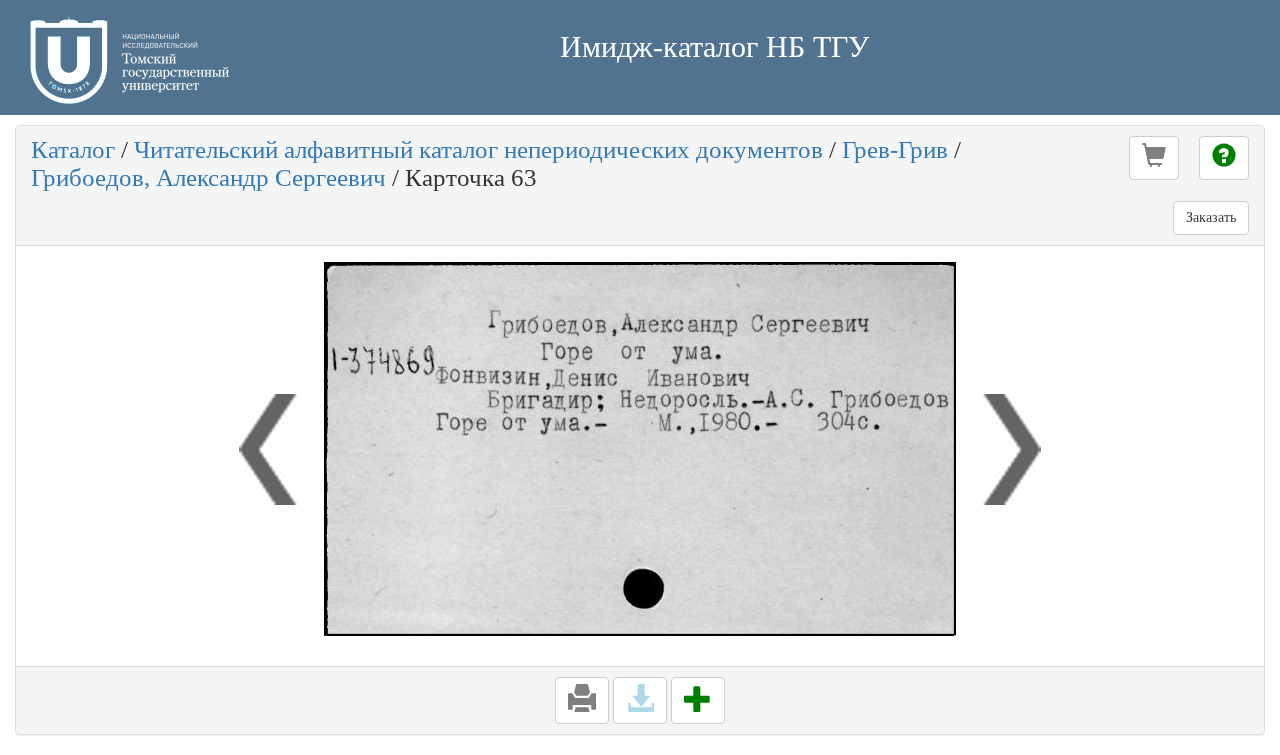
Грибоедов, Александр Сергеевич (208, 177)
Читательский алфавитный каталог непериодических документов (478, 149)
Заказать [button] (1211, 217)
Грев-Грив (895, 149)
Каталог (73, 149)
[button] (1154, 158)
